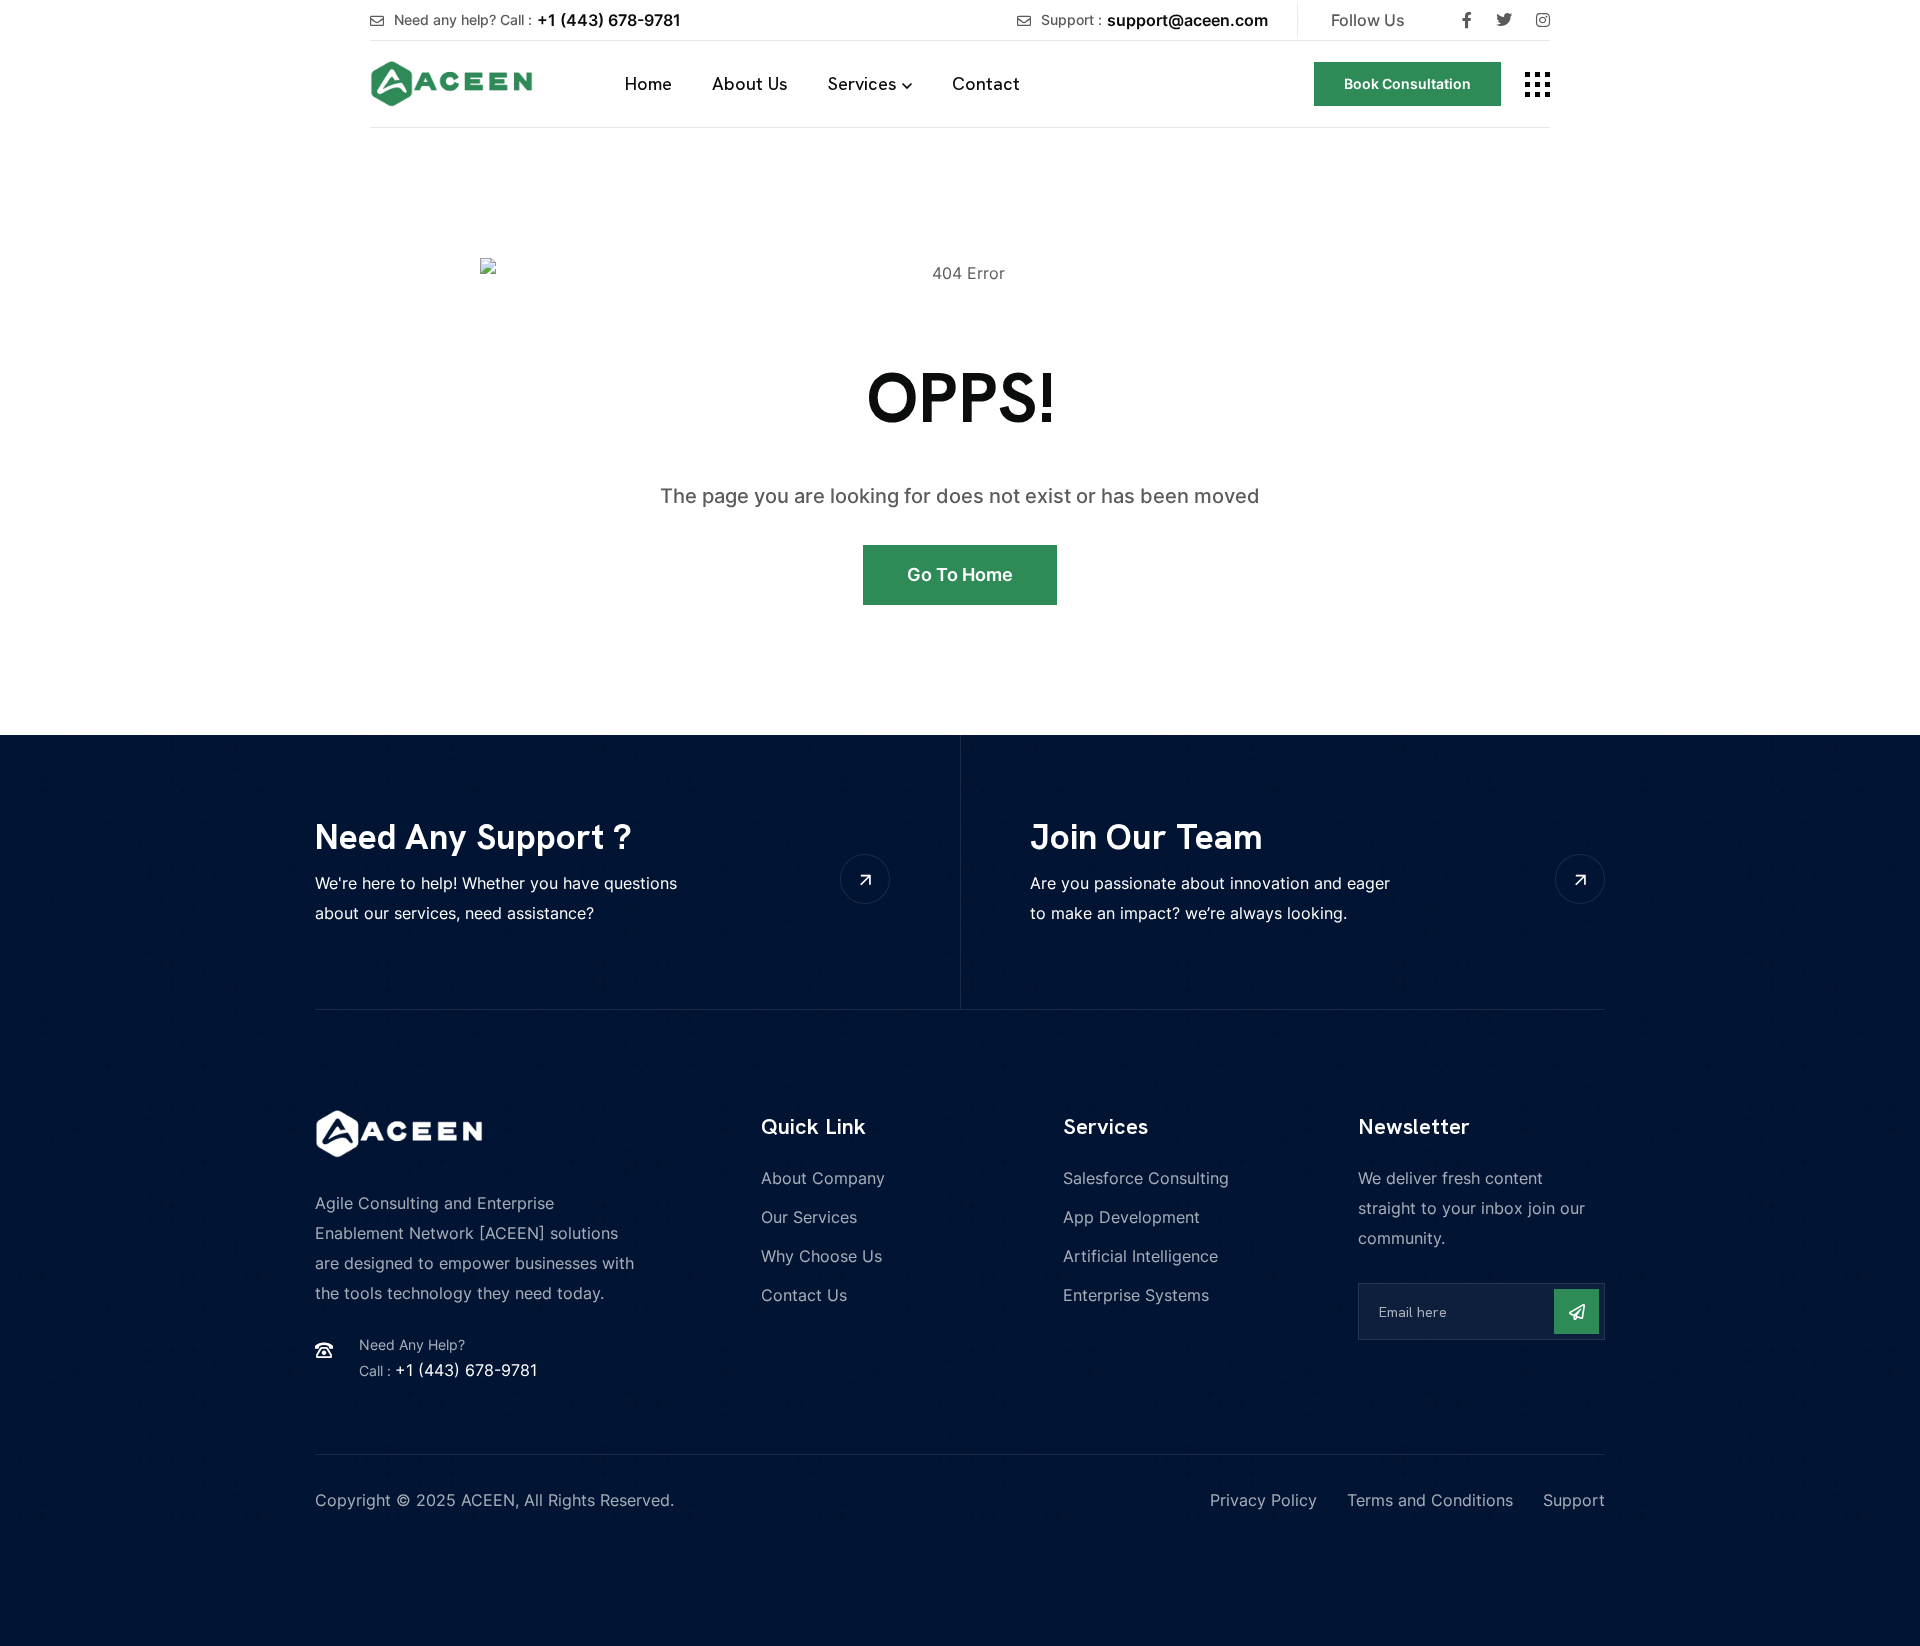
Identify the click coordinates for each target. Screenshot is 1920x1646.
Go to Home (960, 574)
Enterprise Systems (1136, 1295)
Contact (986, 83)
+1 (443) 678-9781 (609, 20)
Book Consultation (1407, 83)
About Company (823, 1178)
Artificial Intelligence (1140, 1256)
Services (862, 83)
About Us (750, 83)
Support (1574, 1500)
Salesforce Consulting (1146, 1178)
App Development (1131, 1217)
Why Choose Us (821, 1256)
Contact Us (804, 1295)
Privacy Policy (1263, 1500)
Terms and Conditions (1430, 1500)
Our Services (809, 1217)
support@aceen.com (1187, 20)
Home (648, 83)
